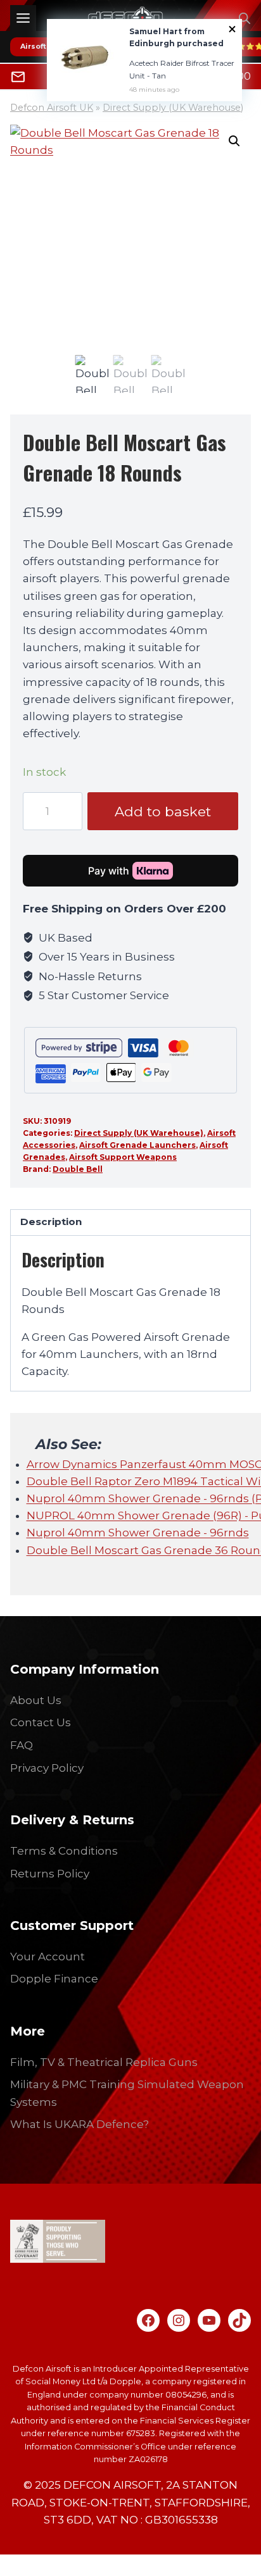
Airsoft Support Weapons (123, 1157)
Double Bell (78, 1169)
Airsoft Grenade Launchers (137, 1145)
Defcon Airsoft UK (52, 108)
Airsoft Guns (44, 46)
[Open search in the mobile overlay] (245, 18)
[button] (234, 141)
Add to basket (163, 811)
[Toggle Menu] (23, 18)
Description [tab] (51, 1222)
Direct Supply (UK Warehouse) (173, 108)
